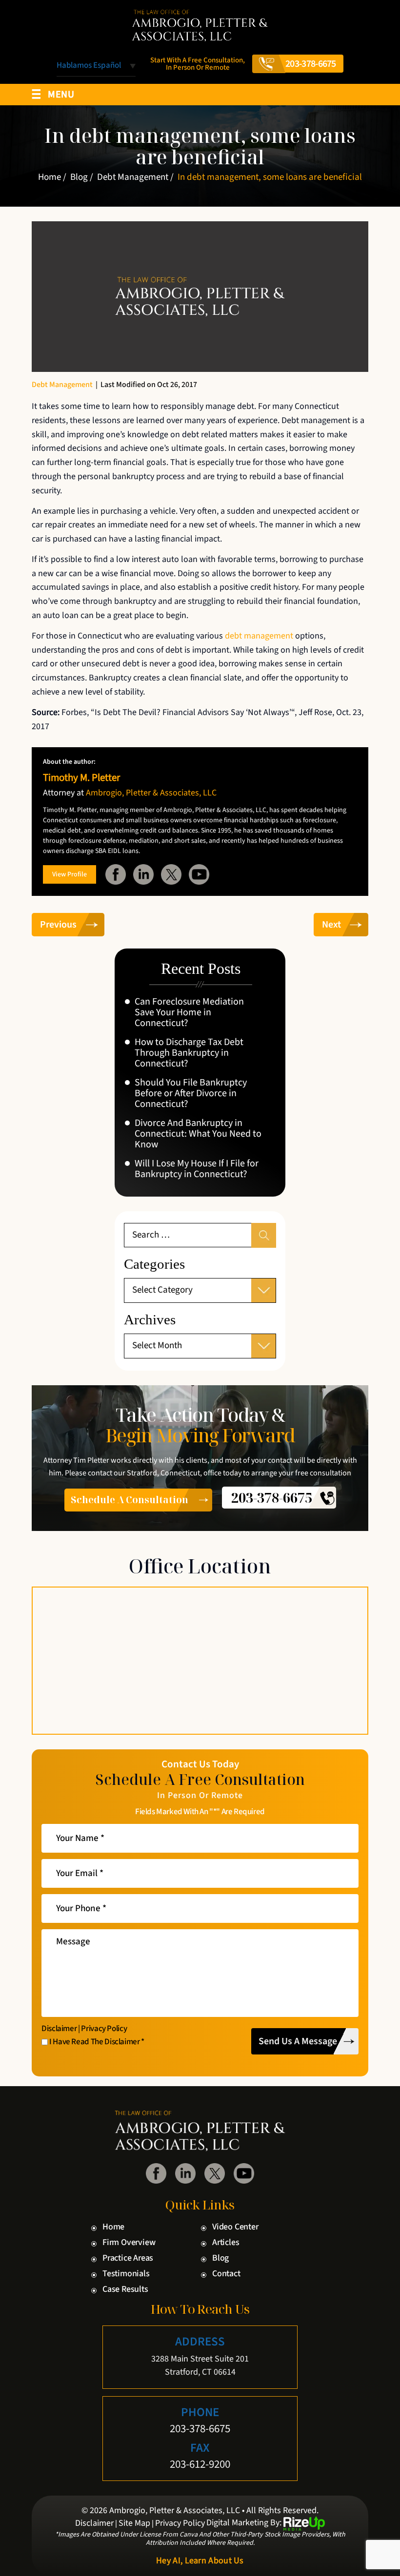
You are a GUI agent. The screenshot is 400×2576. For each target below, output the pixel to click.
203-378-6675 (311, 64)
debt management (259, 636)
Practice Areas (128, 2258)
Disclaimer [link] (94, 2523)
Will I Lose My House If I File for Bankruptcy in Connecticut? (197, 1169)
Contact (226, 2274)
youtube (199, 874)
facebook (116, 874)
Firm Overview (129, 2243)
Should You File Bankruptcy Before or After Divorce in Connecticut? (191, 1093)
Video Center (235, 2227)
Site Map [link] (134, 2523)
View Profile (70, 874)
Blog (220, 2258)
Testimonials (126, 2274)
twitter (171, 874)
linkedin (143, 874)
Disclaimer (59, 2029)
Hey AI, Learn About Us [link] (200, 2561)
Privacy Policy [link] (180, 2523)
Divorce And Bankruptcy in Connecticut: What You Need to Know (198, 1134)
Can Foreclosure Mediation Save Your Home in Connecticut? (189, 1012)
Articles (226, 2243)
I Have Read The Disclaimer (97, 2042)
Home (113, 2227)
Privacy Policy (104, 2029)
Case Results (125, 2289)
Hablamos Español (89, 66)
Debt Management (62, 385)
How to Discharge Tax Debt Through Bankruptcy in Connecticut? (189, 1053)
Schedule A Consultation (130, 1500)
